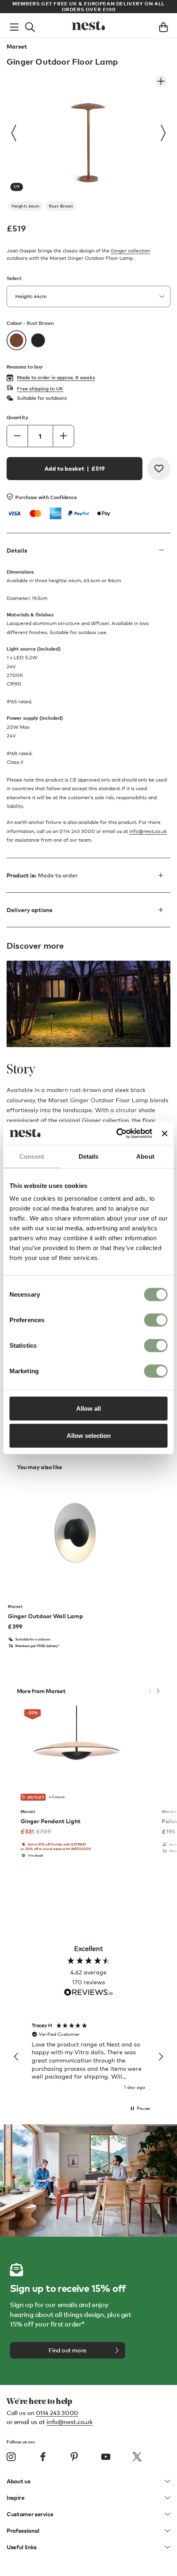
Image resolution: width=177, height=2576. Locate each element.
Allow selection (89, 1435)
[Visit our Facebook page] (43, 2457)
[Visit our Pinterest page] (74, 2457)
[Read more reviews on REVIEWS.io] (88, 1993)
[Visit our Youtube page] (106, 2457)
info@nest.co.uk (148, 831)
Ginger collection (130, 251)
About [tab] (145, 1156)
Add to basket (75, 468)
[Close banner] (165, 1134)
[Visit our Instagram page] (11, 2457)
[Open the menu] (14, 26)
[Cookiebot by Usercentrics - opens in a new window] (116, 1134)
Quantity (17, 417)
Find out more (68, 2350)
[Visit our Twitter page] (137, 2457)
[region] (88, 2057)
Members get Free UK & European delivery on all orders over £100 (88, 6)
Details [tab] (89, 1156)
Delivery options (29, 910)
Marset (17, 47)
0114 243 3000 (57, 2413)
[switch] (156, 1320)
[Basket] (163, 26)
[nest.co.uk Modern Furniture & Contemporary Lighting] (88, 26)
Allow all (88, 1408)
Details (17, 550)
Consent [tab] (32, 1156)
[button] (16, 2057)
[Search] (30, 26)
